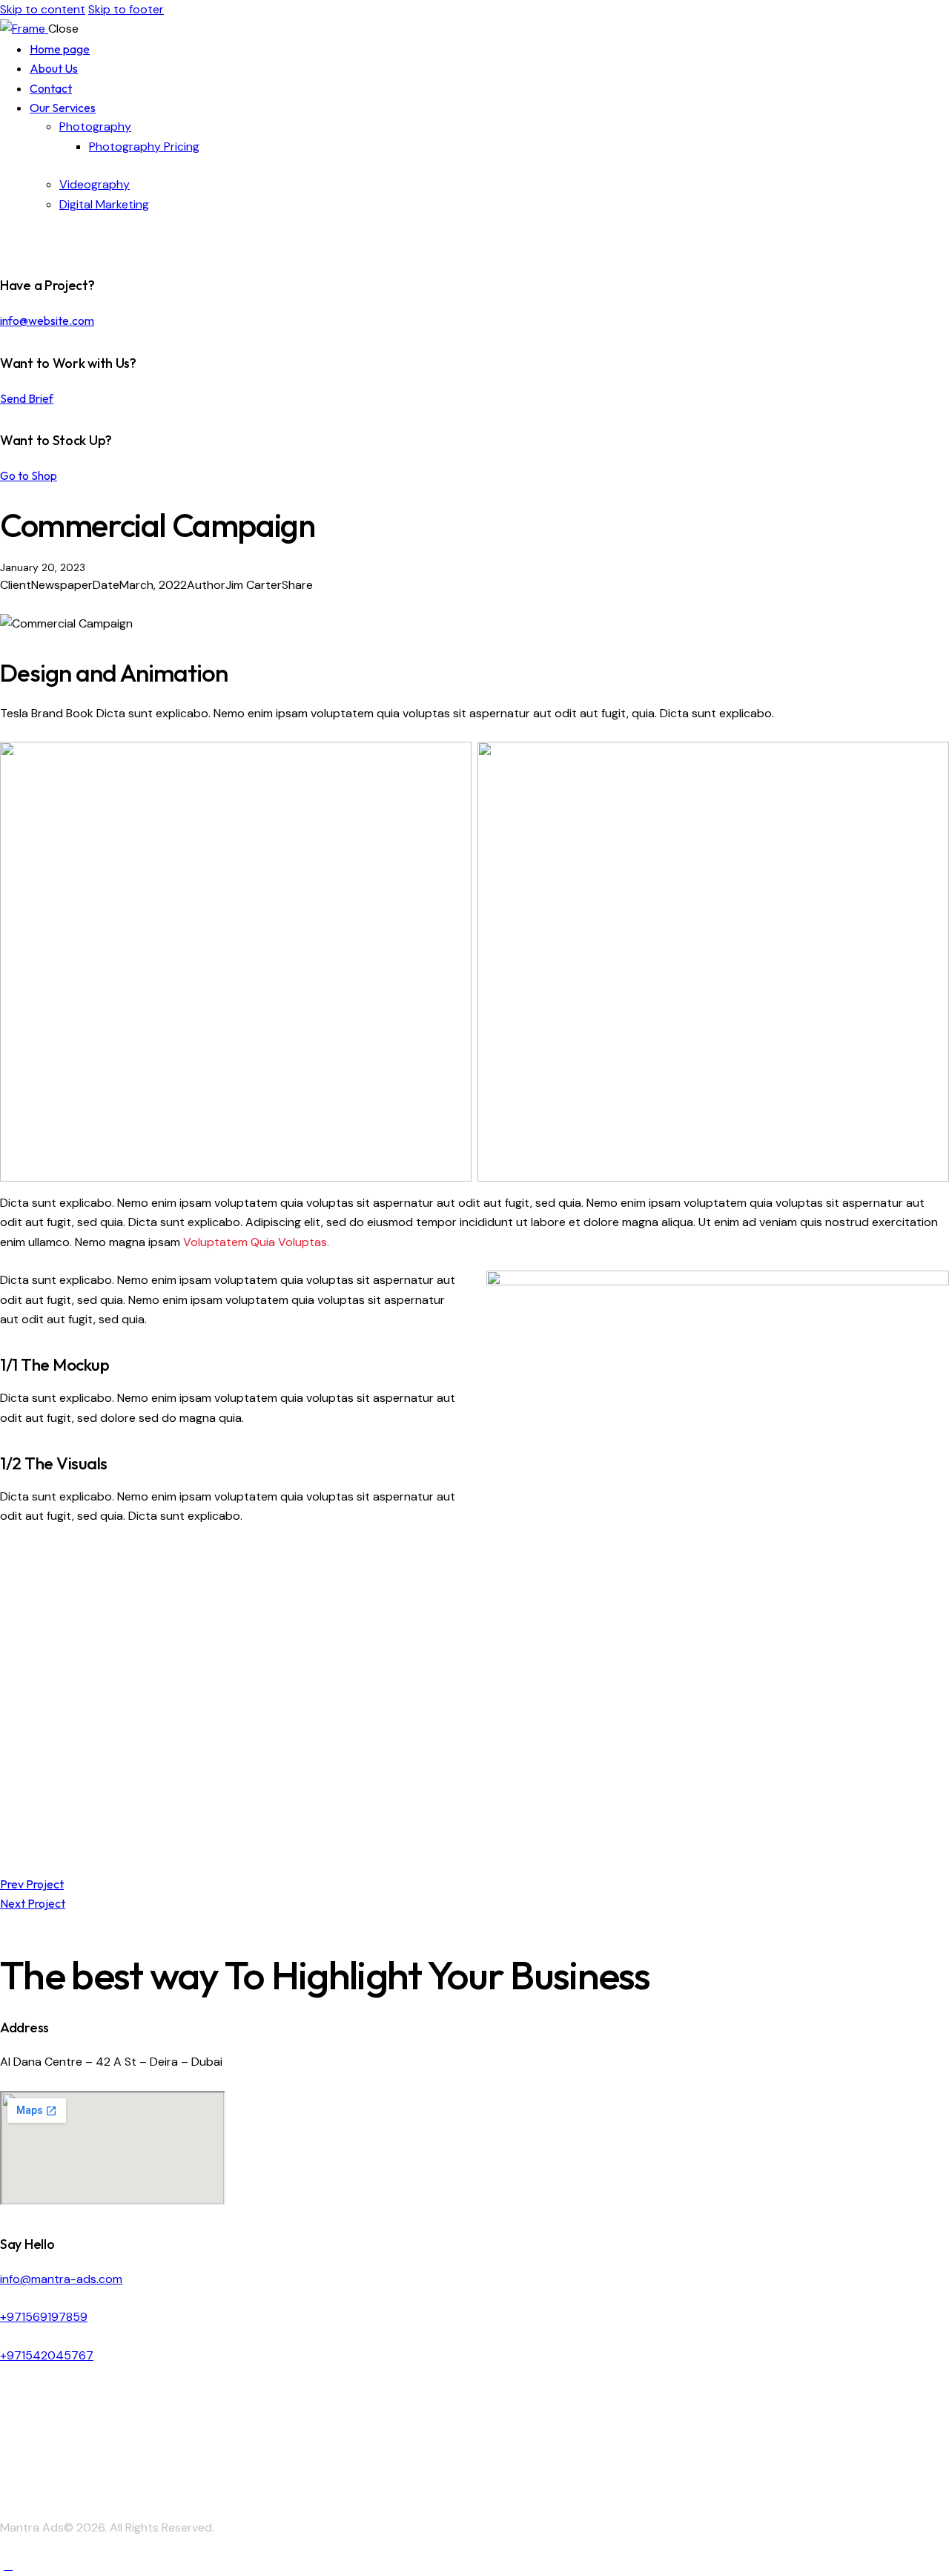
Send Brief (27, 398)
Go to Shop (29, 475)
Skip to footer (126, 9)
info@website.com (47, 320)
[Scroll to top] (8, 2565)
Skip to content (43, 9)
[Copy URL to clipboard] (58, 604)
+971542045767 (47, 2355)
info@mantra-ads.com (61, 2279)
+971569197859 (44, 2317)
